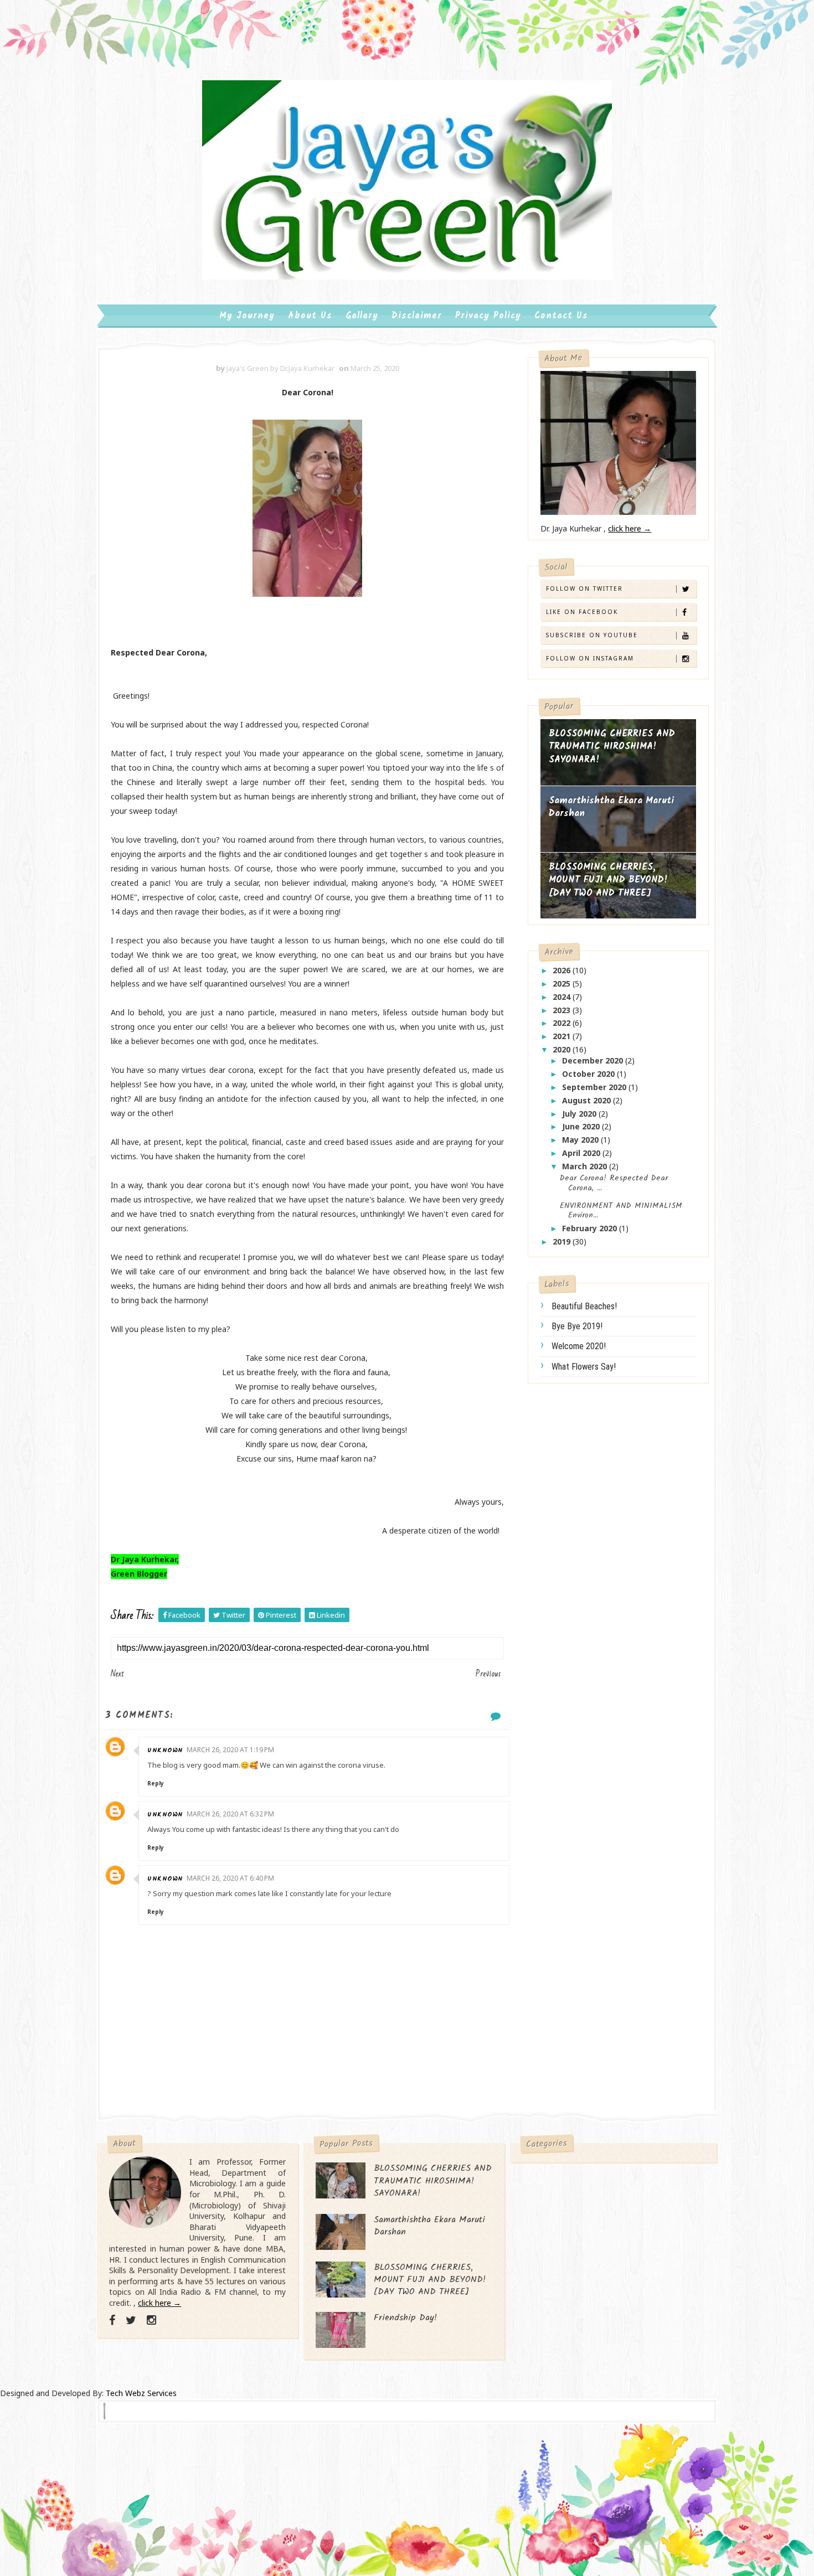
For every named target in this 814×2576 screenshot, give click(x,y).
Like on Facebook (582, 612)
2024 (563, 997)
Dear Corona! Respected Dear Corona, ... (614, 1183)
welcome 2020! (579, 1346)
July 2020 (580, 1114)
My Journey (247, 316)
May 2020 (581, 1140)
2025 (563, 984)
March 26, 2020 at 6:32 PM (230, 1814)
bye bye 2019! (577, 1326)
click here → (630, 528)
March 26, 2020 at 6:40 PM (230, 1878)
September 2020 (595, 1087)
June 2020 (582, 1126)
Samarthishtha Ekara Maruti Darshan (611, 807)
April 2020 (582, 1153)
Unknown (165, 1750)
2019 (563, 1241)
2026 (563, 970)
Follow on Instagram (590, 658)
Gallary (362, 316)
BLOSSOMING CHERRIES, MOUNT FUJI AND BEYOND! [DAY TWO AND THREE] (608, 880)
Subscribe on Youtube (592, 635)
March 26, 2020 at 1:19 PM (230, 1750)
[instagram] (151, 2320)
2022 (563, 1023)
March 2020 (586, 1166)
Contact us (561, 316)
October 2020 (589, 1074)
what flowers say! (584, 1367)
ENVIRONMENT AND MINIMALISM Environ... (621, 1211)
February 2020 (591, 1228)
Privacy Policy (488, 316)
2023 (563, 1010)
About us (310, 316)
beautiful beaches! (584, 1306)
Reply (156, 1783)
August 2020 (588, 1100)
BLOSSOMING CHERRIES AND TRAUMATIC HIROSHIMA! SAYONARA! (612, 747)
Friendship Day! (405, 2318)
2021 (563, 1036)
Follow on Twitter (584, 588)
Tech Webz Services (141, 2393)
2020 (563, 1049)
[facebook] (112, 2320)
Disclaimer (417, 316)
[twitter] (131, 2320)
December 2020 (594, 1060)
